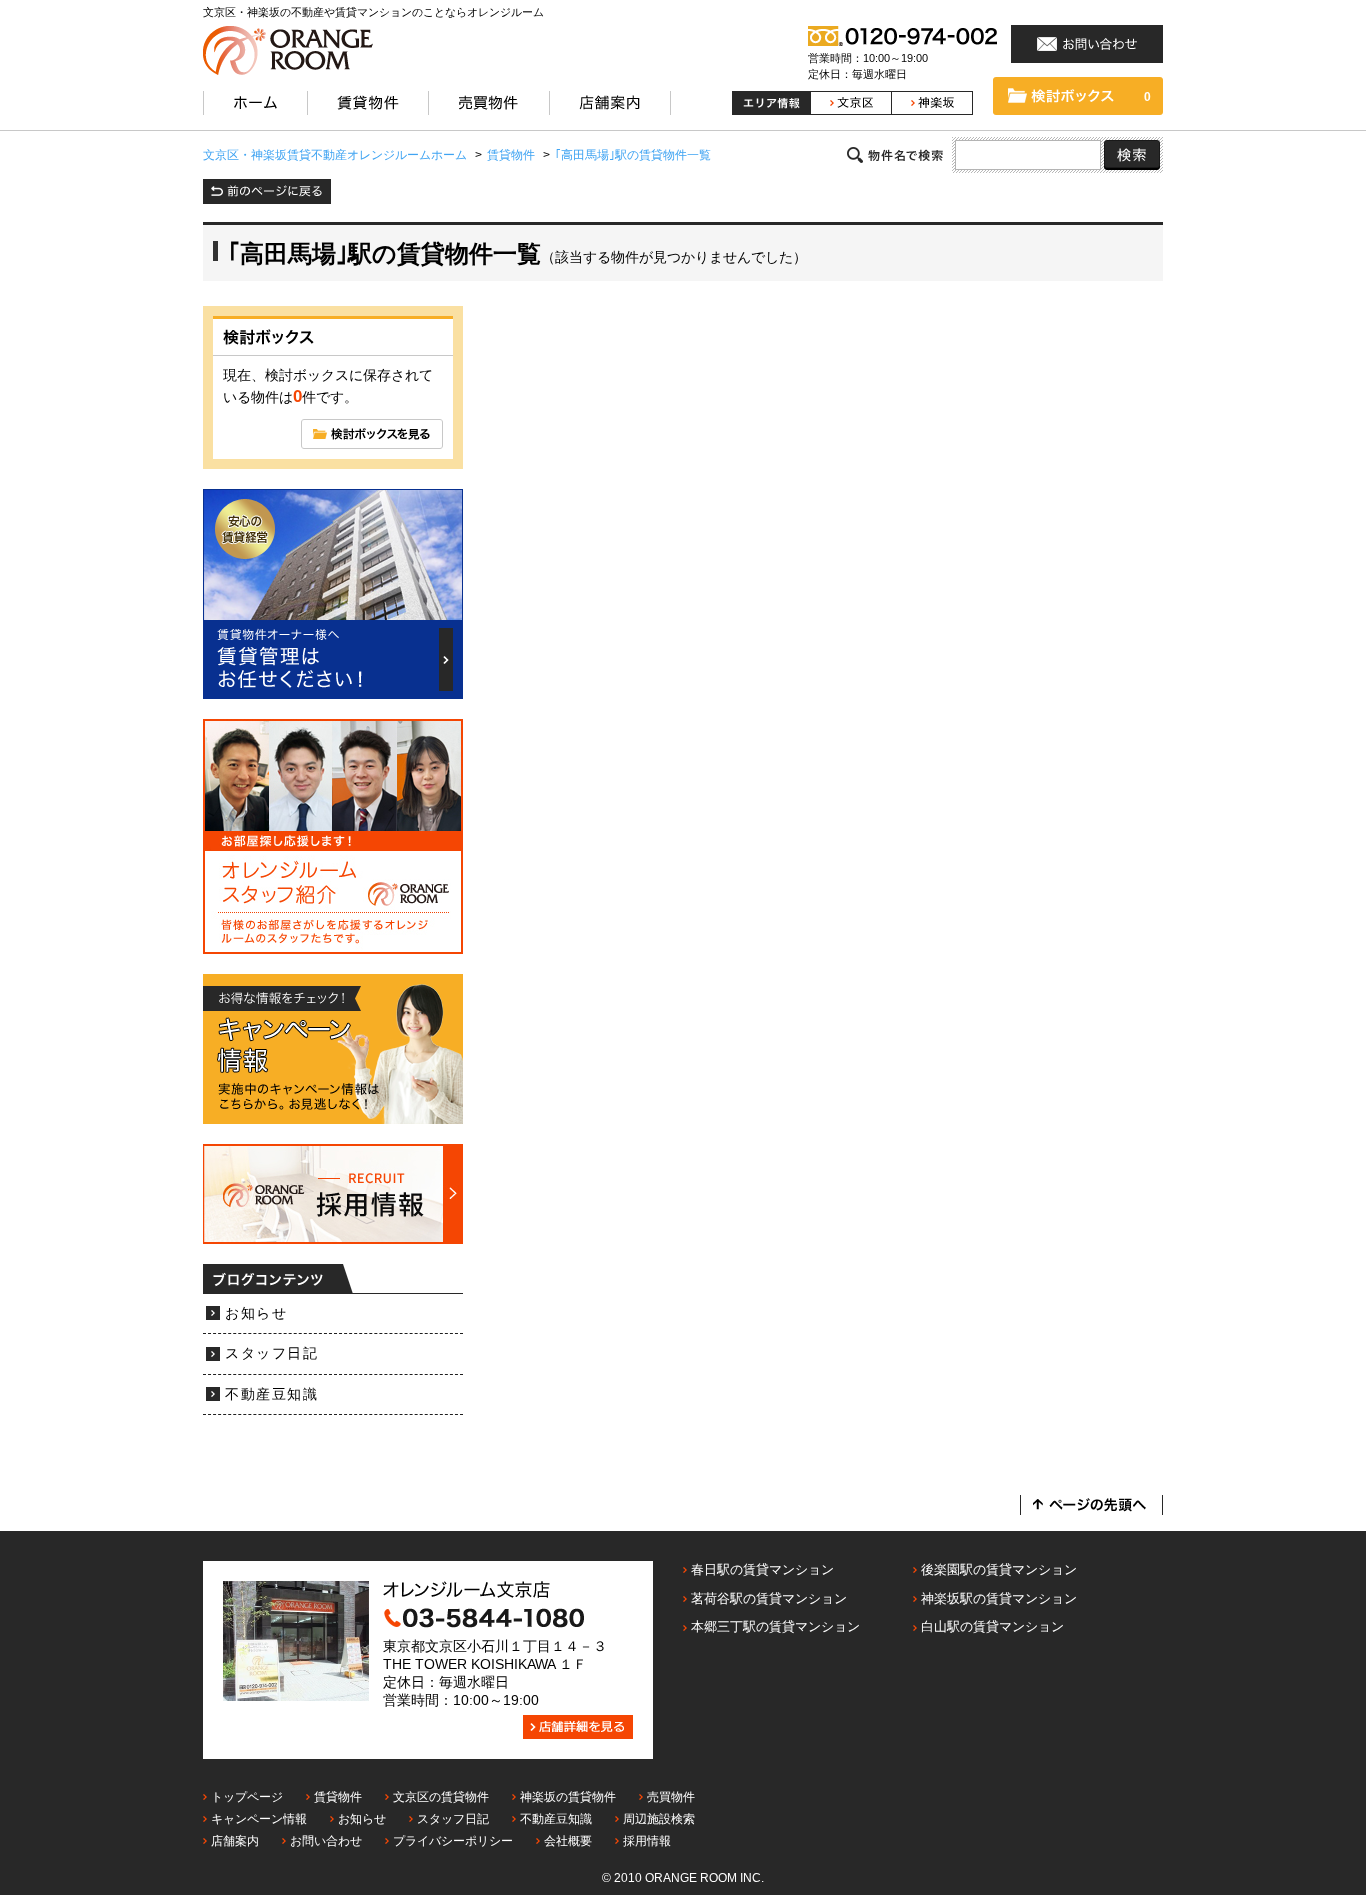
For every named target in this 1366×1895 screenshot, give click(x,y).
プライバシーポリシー (453, 1841)
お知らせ (256, 1313)
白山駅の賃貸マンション (992, 1626)
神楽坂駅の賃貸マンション (999, 1598)
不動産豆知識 (271, 1394)
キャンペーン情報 (259, 1819)
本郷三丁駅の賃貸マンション (775, 1626)
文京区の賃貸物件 (441, 1797)
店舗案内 (235, 1841)
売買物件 (671, 1797)
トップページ (247, 1797)
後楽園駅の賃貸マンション (999, 1569)
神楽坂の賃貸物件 (568, 1797)
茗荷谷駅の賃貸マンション (769, 1598)
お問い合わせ (326, 1841)
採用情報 (647, 1841)
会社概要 (568, 1841)
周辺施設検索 (659, 1819)
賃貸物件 (338, 1797)
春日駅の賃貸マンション (762, 1569)
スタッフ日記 (271, 1353)
